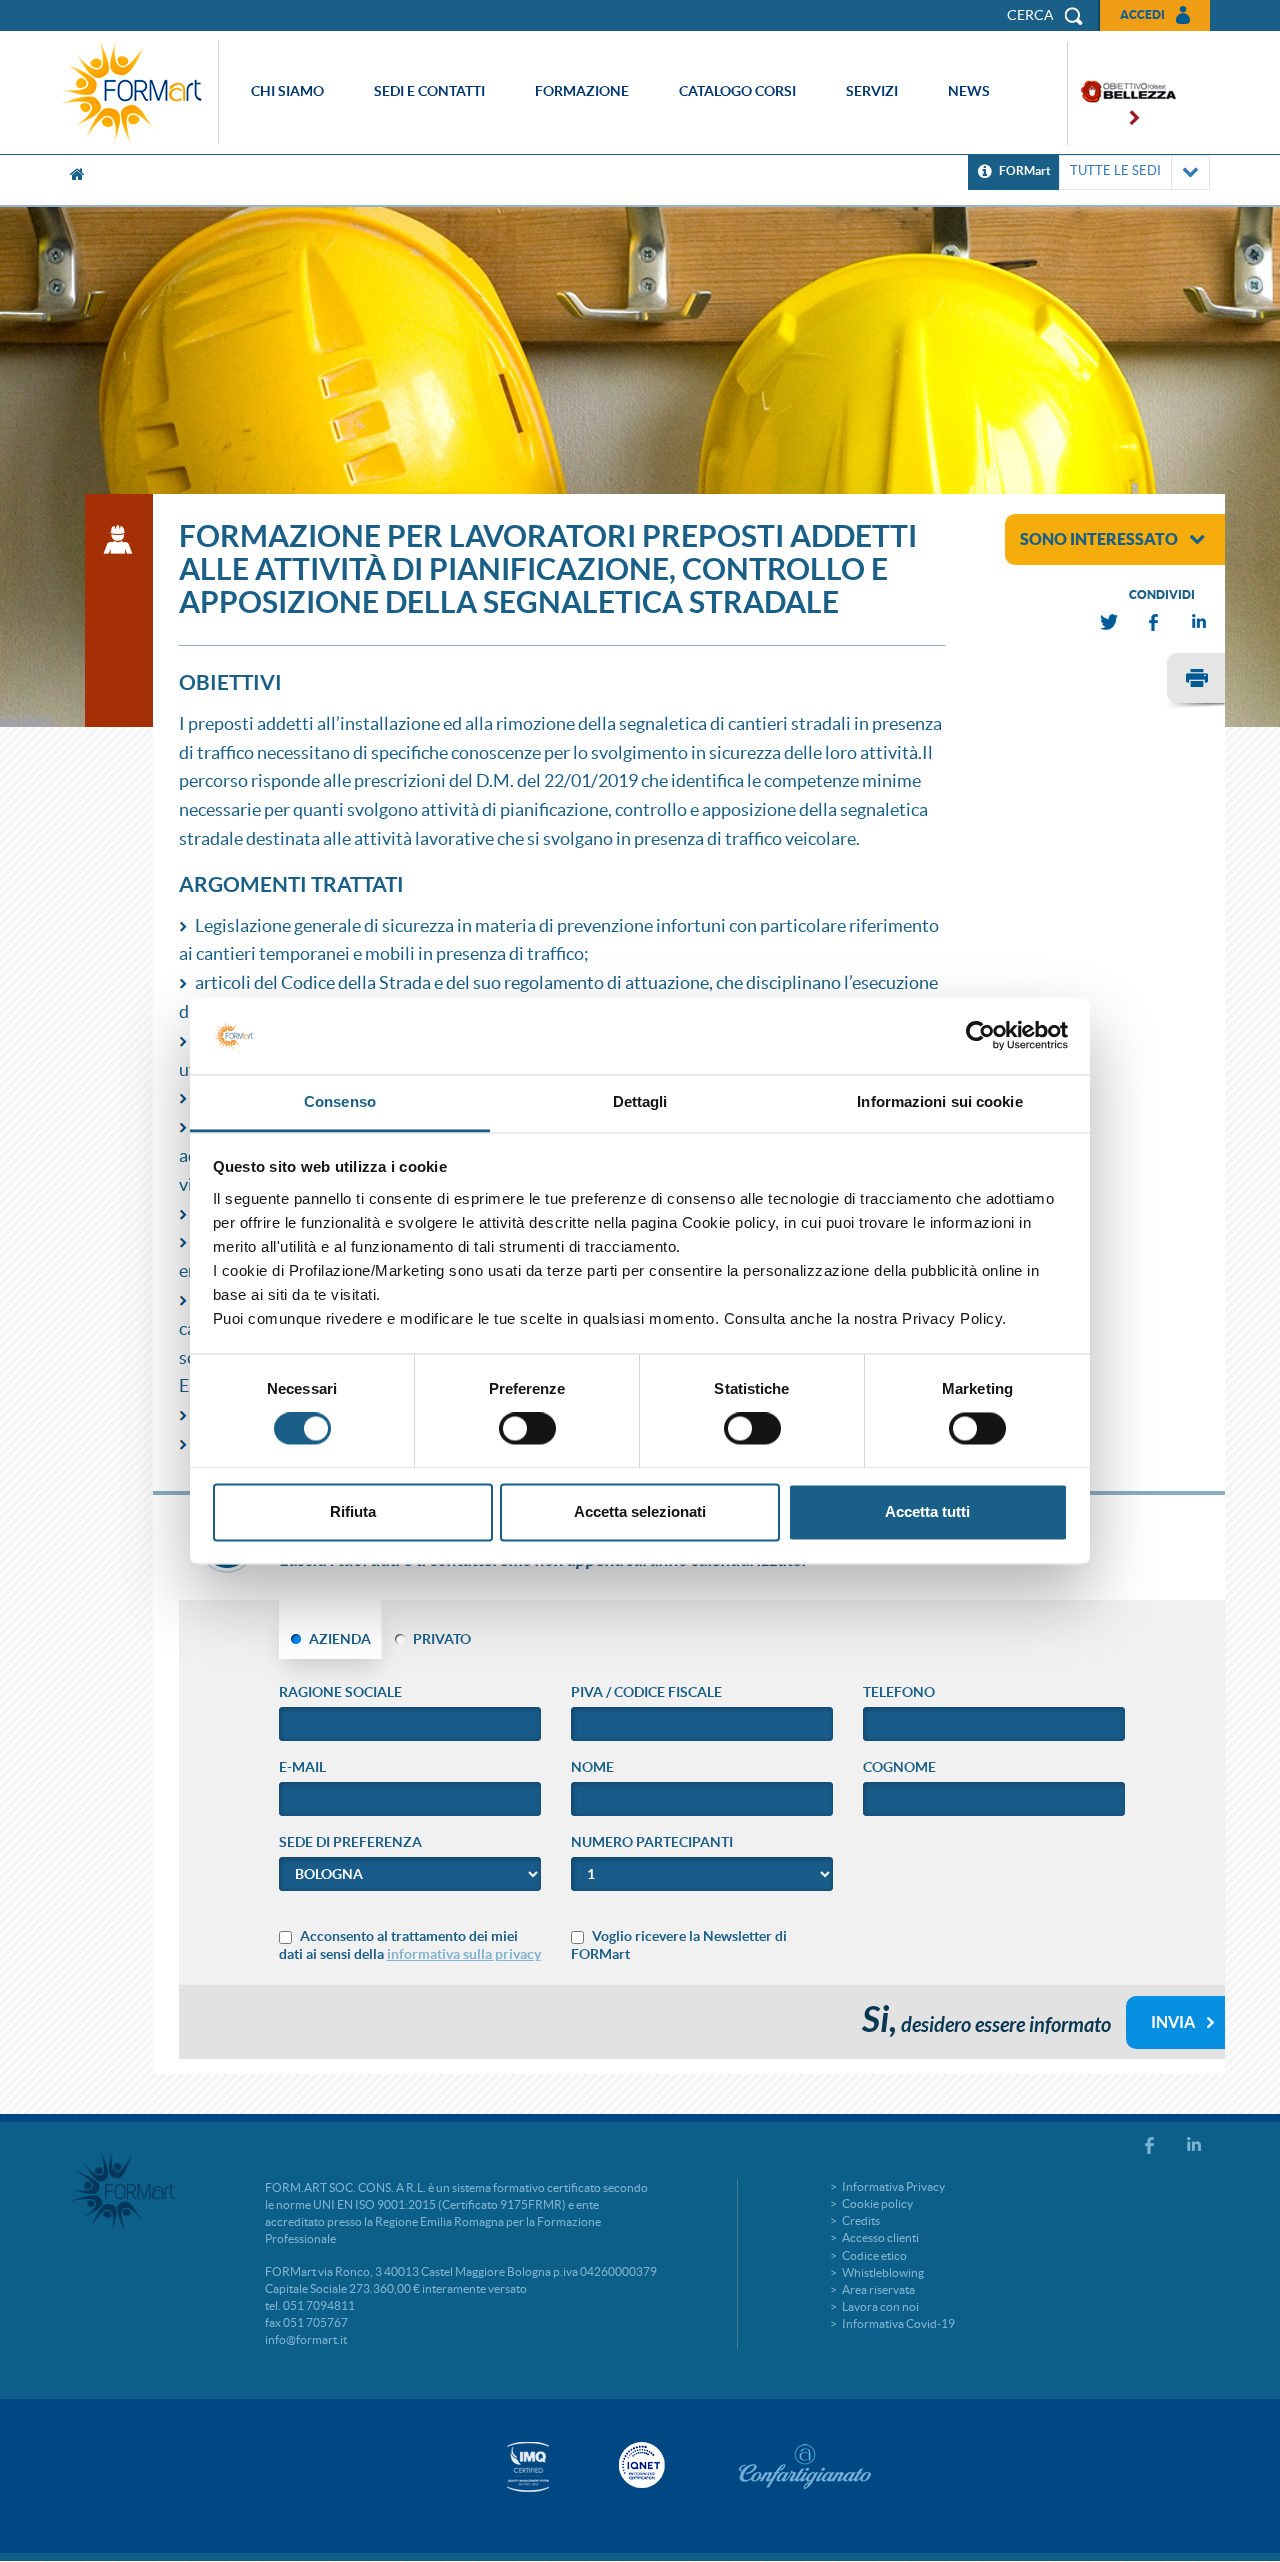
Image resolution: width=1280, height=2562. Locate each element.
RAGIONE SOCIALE (340, 1692)
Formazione (582, 91)
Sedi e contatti (429, 91)
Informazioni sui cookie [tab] (939, 1101)
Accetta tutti (927, 1511)
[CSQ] (528, 2466)
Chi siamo (287, 91)
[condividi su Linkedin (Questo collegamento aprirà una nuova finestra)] (1200, 622)
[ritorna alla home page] (137, 92)
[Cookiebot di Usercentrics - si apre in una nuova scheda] (980, 1036)
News (969, 91)
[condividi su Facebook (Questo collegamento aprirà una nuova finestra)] (1155, 622)
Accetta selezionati (640, 1511)
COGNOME (899, 1767)
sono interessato (1099, 539)
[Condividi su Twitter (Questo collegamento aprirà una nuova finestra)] (1110, 622)
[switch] (527, 1429)
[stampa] (1196, 681)
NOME (592, 1767)
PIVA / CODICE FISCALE (646, 1692)
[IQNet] (640, 2465)
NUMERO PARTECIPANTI (652, 1842)
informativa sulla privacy (464, 1954)
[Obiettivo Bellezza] (1122, 93)
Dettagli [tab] (640, 1101)
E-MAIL (302, 1767)
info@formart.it (306, 2339)
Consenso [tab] (340, 1101)
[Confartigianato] (805, 2466)
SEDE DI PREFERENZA (350, 1842)
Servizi (872, 91)
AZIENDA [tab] (340, 1639)
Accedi (1142, 14)
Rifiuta (353, 1511)
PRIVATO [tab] (442, 1639)
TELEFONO (899, 1692)
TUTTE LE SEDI (1115, 170)
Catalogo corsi (737, 91)
